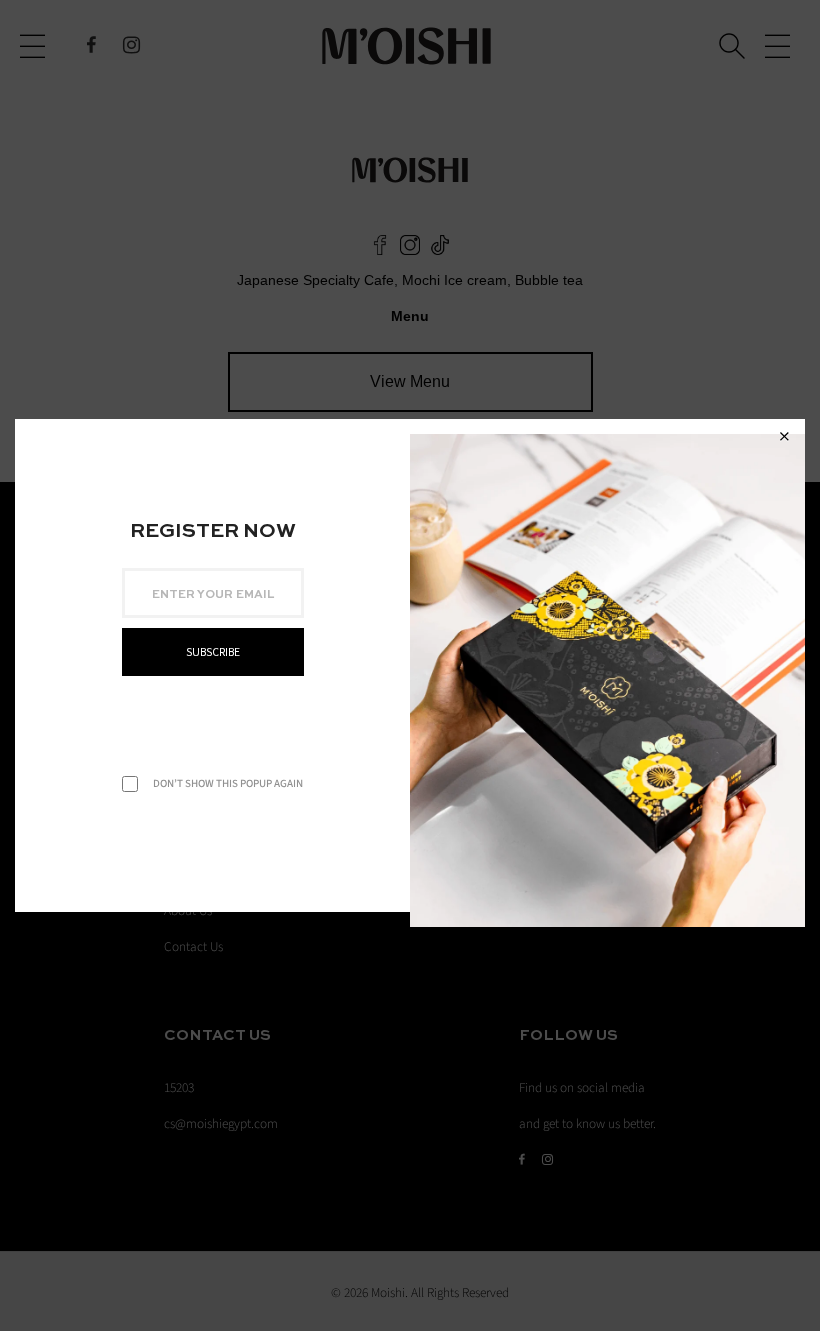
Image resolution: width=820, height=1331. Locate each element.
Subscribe (213, 652)
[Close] (784, 437)
